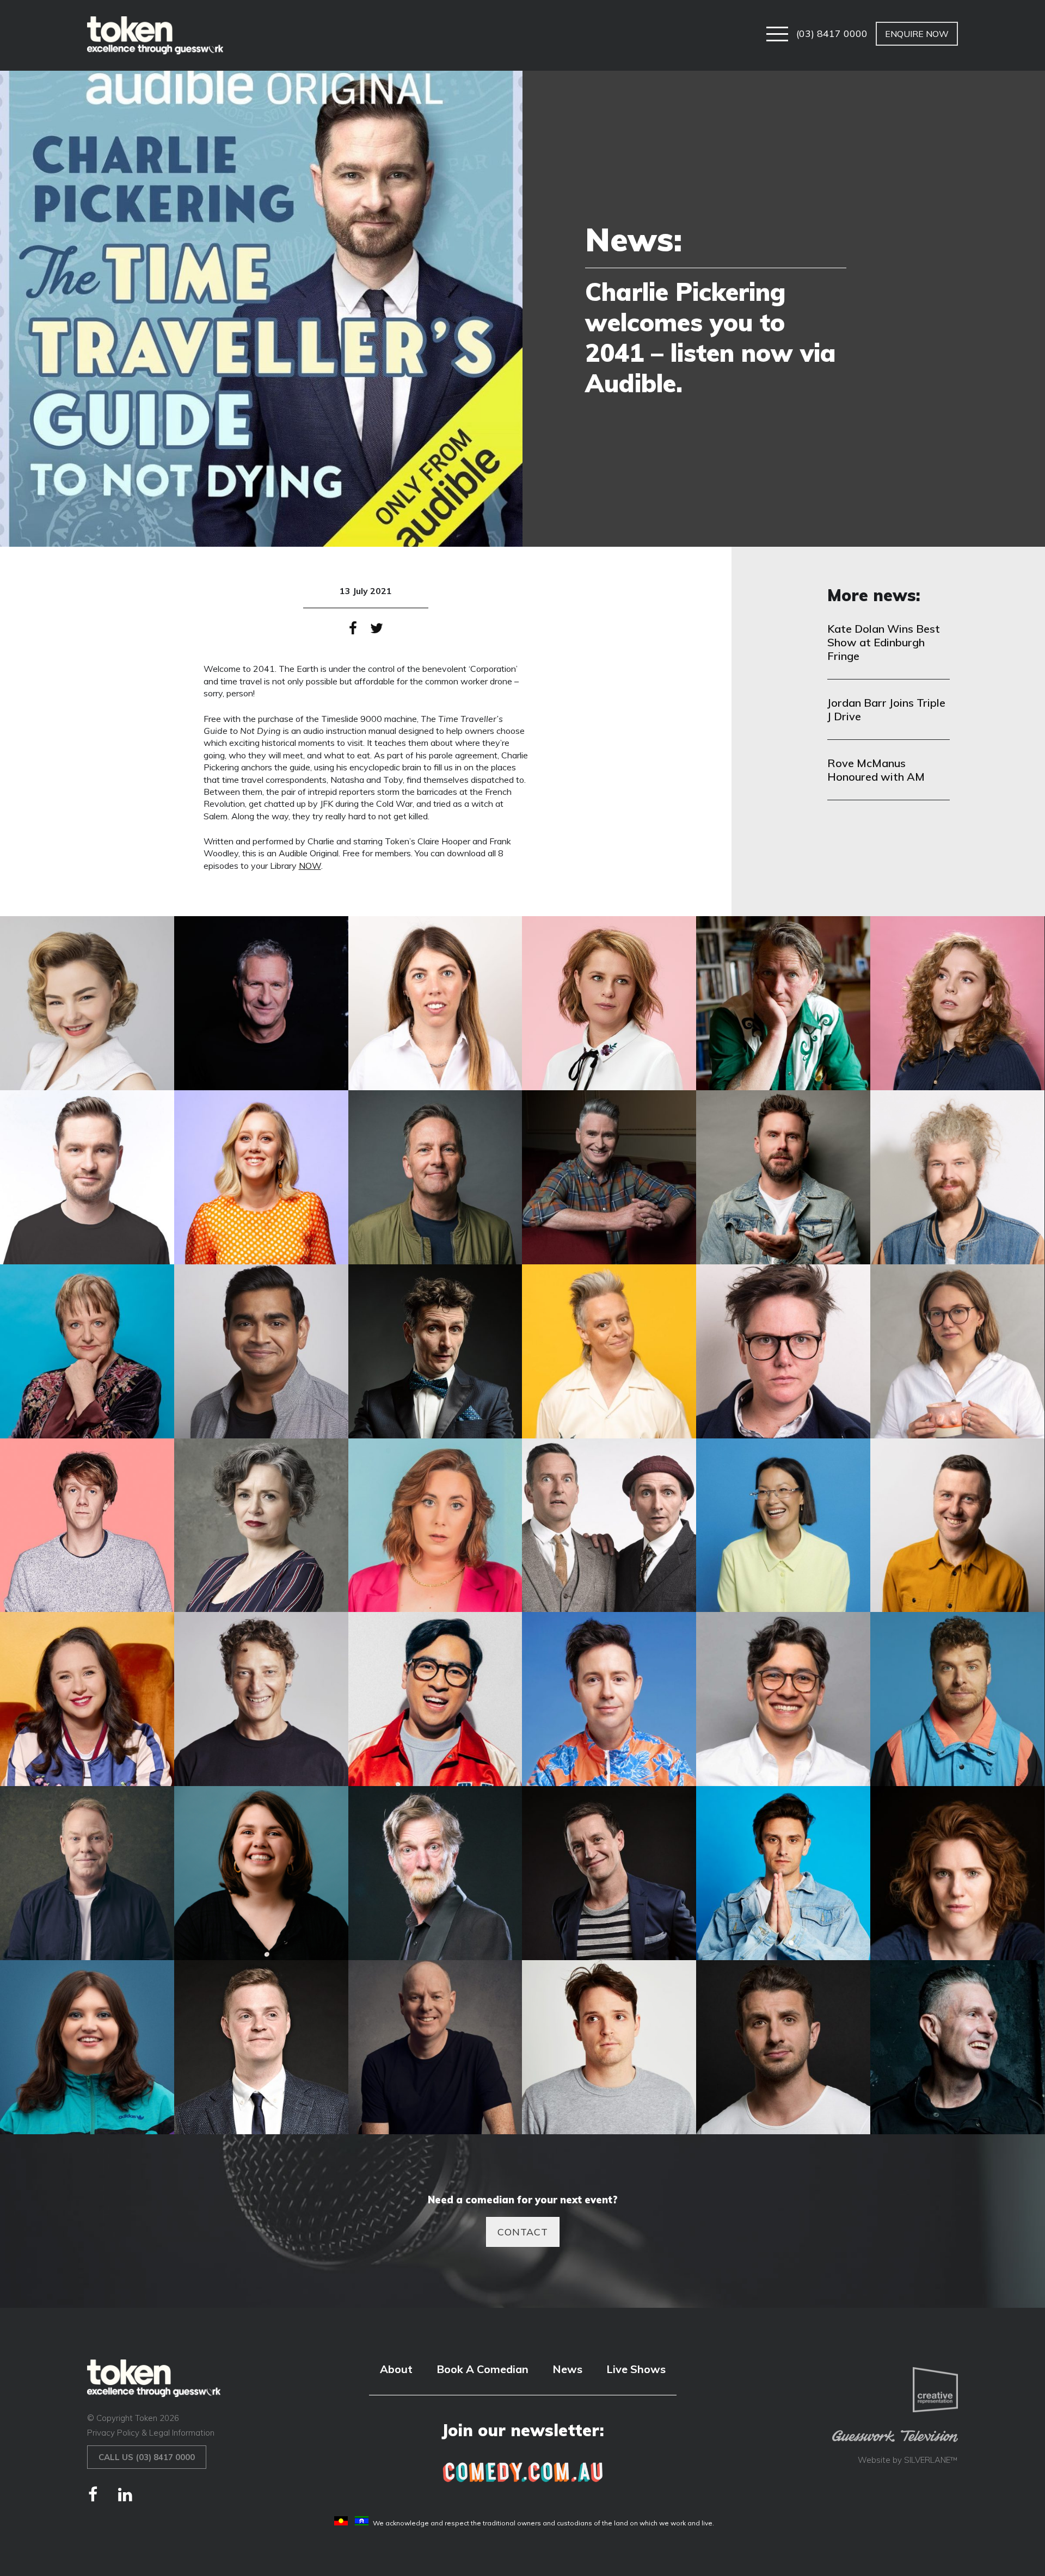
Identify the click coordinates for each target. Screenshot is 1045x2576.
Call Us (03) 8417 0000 (147, 2457)
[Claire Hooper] (261, 1177)
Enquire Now (917, 34)
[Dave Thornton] (783, 1177)
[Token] (155, 35)
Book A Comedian (482, 2369)
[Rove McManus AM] (609, 1873)
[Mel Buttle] (87, 1699)
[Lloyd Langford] (957, 1525)
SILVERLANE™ (931, 2460)
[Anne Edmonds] (609, 1003)
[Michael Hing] (435, 1699)
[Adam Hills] (261, 1003)
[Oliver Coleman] (957, 1699)
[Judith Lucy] (261, 1525)
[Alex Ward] (435, 1003)
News (567, 2369)
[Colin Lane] (435, 1177)
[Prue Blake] (261, 1873)
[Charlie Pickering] (87, 1177)
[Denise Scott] (87, 1351)
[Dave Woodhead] (957, 1177)
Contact (523, 2232)
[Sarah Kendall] (957, 1873)
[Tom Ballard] (261, 2047)
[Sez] (87, 2047)
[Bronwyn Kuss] (957, 1003)
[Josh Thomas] (87, 1525)
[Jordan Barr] (957, 1351)
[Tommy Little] (783, 2047)
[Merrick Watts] (261, 1699)
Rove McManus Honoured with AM (876, 770)
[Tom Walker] (609, 2047)
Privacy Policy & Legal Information (151, 2433)
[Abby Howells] (87, 1003)
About (396, 2369)
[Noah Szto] (783, 1699)
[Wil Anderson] (957, 2047)
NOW (310, 866)
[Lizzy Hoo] (783, 1525)
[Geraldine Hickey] (609, 1351)
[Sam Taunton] (783, 1873)
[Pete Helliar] (87, 1873)
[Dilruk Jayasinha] (261, 1351)
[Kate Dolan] (435, 1525)
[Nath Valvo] (609, 1699)
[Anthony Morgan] (783, 1003)
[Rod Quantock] (435, 1873)
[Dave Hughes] (609, 1177)
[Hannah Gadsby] (783, 1351)
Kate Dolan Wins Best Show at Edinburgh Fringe (884, 642)
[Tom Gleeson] (435, 2047)
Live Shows (636, 2369)
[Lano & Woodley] (609, 1525)
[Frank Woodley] (435, 1351)
